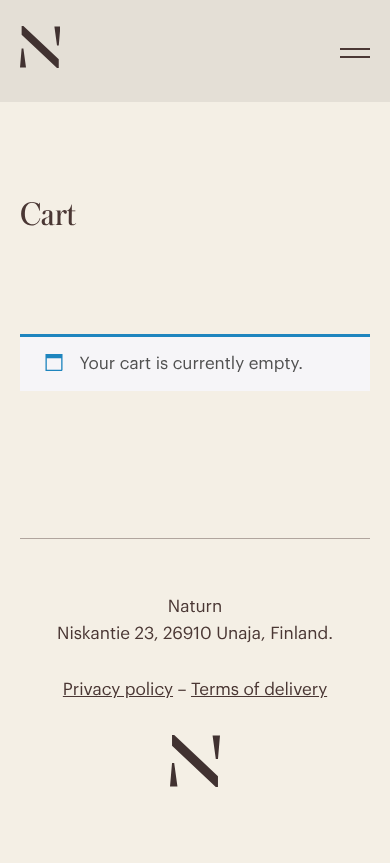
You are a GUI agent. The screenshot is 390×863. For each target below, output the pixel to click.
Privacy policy (118, 689)
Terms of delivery (259, 689)
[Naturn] (40, 62)
